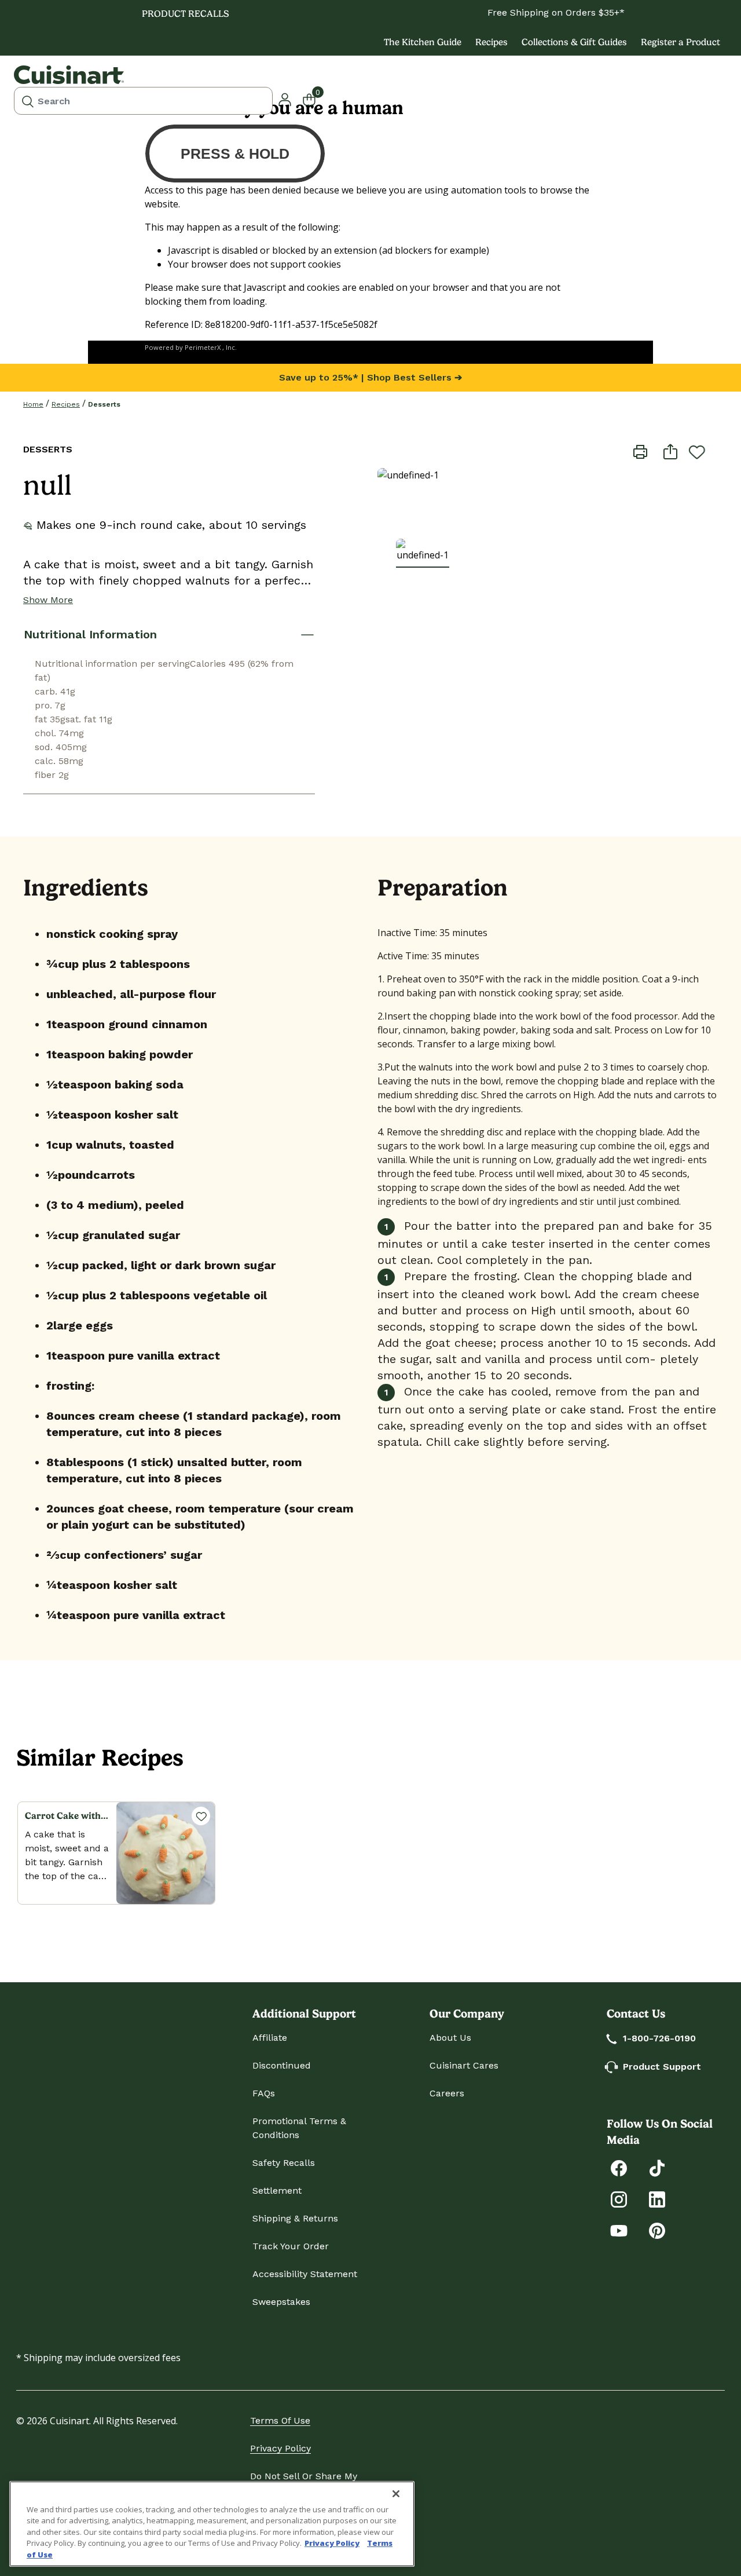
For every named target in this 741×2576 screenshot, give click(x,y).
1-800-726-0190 (659, 2038)
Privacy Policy (280, 2448)
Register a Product (681, 42)
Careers (447, 2093)
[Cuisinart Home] (69, 75)
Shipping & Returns (295, 2218)
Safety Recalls (284, 2163)
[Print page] (640, 451)
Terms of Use (280, 2420)
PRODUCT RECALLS (186, 14)
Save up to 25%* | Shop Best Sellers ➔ (370, 377)
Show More (48, 600)
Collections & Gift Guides (574, 42)
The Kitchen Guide (423, 42)
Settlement (277, 2190)
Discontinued (282, 2065)
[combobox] (143, 101)
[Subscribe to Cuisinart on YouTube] (619, 2230)
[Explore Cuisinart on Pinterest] (657, 2230)
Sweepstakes (281, 2302)
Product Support (662, 2067)
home (33, 404)
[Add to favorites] (697, 452)
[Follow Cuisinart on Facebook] (619, 2167)
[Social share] (670, 451)
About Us (450, 2038)
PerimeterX (203, 347)
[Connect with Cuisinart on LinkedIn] (657, 2199)
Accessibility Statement (305, 2274)
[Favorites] (201, 1816)
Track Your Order (291, 2246)
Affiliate (270, 2038)
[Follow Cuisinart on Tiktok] (657, 2167)
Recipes (491, 42)
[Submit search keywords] (28, 101)
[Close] (396, 2494)
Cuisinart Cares (464, 2065)
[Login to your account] (285, 98)
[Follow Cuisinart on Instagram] (619, 2199)
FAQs (264, 2093)
